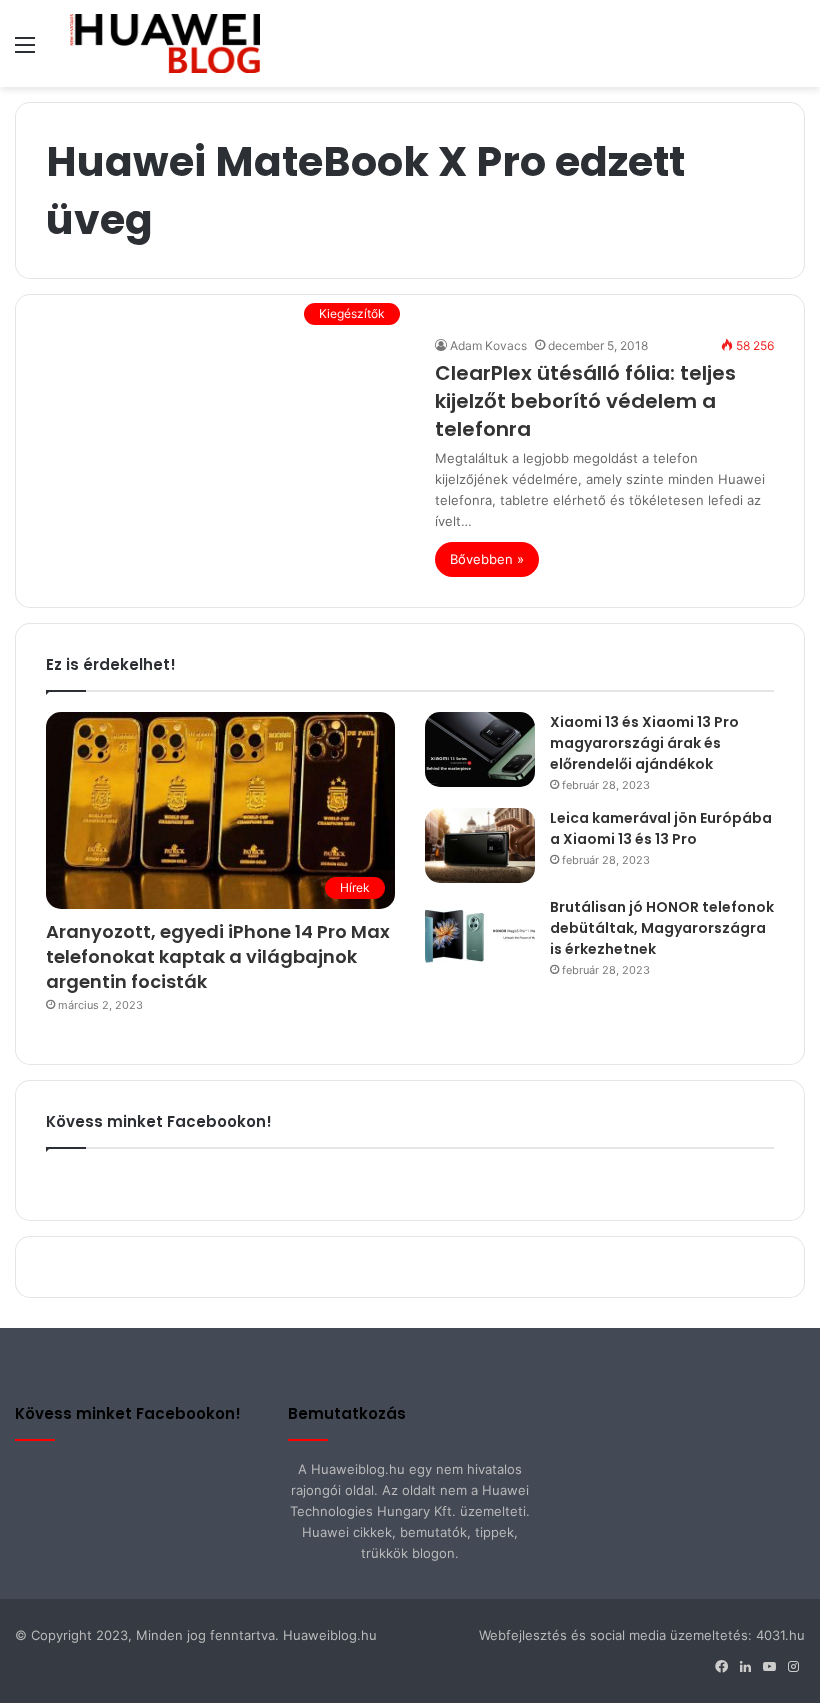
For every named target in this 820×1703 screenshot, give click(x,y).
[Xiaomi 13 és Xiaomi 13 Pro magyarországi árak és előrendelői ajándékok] (480, 749)
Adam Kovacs (488, 345)
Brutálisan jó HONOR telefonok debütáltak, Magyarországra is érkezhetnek (662, 928)
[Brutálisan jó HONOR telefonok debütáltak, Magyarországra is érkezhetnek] (480, 934)
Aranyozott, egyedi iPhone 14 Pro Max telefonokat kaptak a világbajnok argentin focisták (218, 956)
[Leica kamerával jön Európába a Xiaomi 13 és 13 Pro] (480, 845)
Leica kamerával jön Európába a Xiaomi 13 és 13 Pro (661, 828)
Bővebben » (487, 559)
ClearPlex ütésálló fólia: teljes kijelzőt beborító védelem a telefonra (585, 401)
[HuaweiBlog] (165, 43)
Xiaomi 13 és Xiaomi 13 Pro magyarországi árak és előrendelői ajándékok (644, 743)
